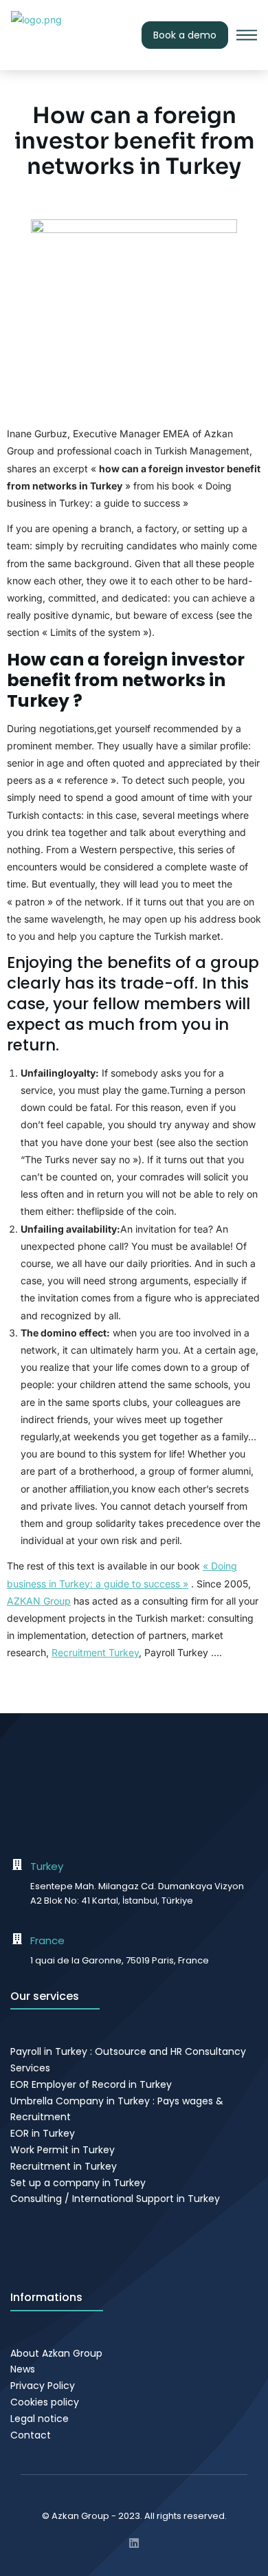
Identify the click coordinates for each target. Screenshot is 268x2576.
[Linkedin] (134, 2543)
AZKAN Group (39, 1601)
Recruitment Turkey (95, 1652)
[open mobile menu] (247, 35)
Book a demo (185, 35)
